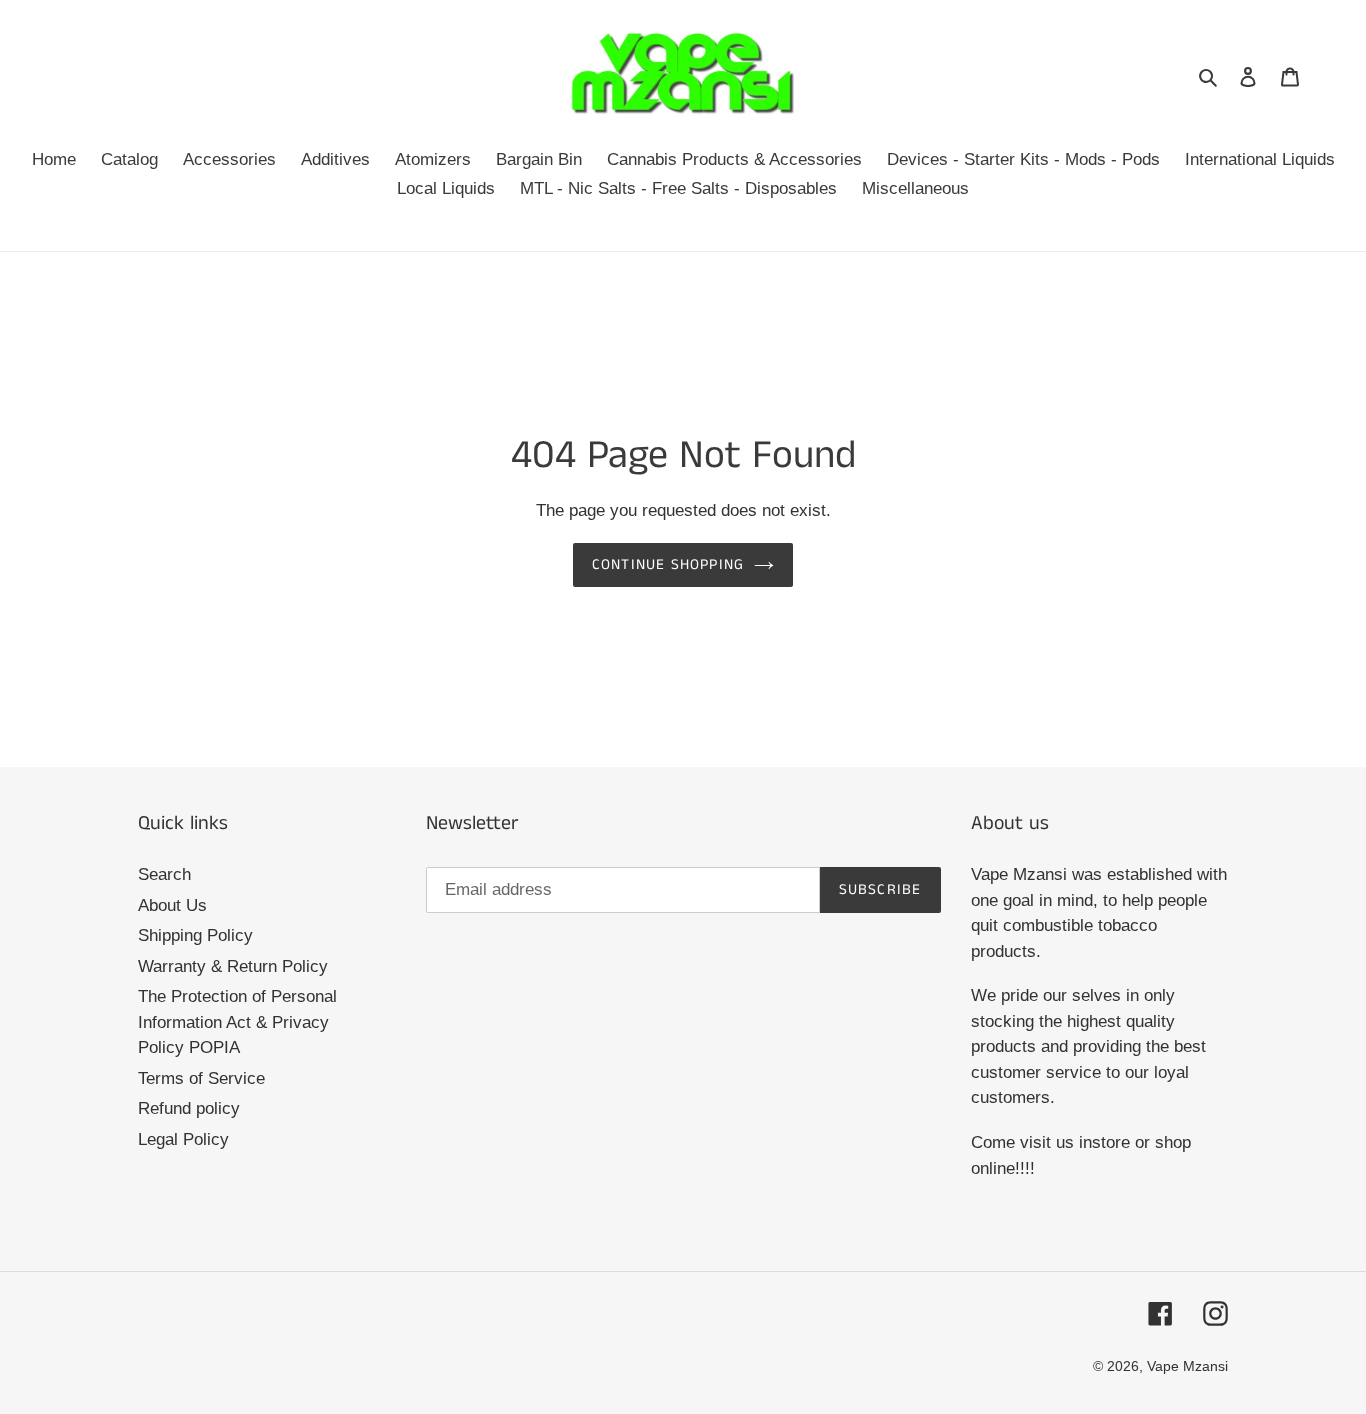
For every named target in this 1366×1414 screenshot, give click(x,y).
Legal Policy (183, 1139)
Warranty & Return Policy (233, 966)
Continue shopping (668, 564)
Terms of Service (201, 1078)
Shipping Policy (195, 935)
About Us (172, 905)
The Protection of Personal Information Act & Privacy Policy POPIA (237, 1022)
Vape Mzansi (1187, 1366)
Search (164, 874)
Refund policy (189, 1108)
